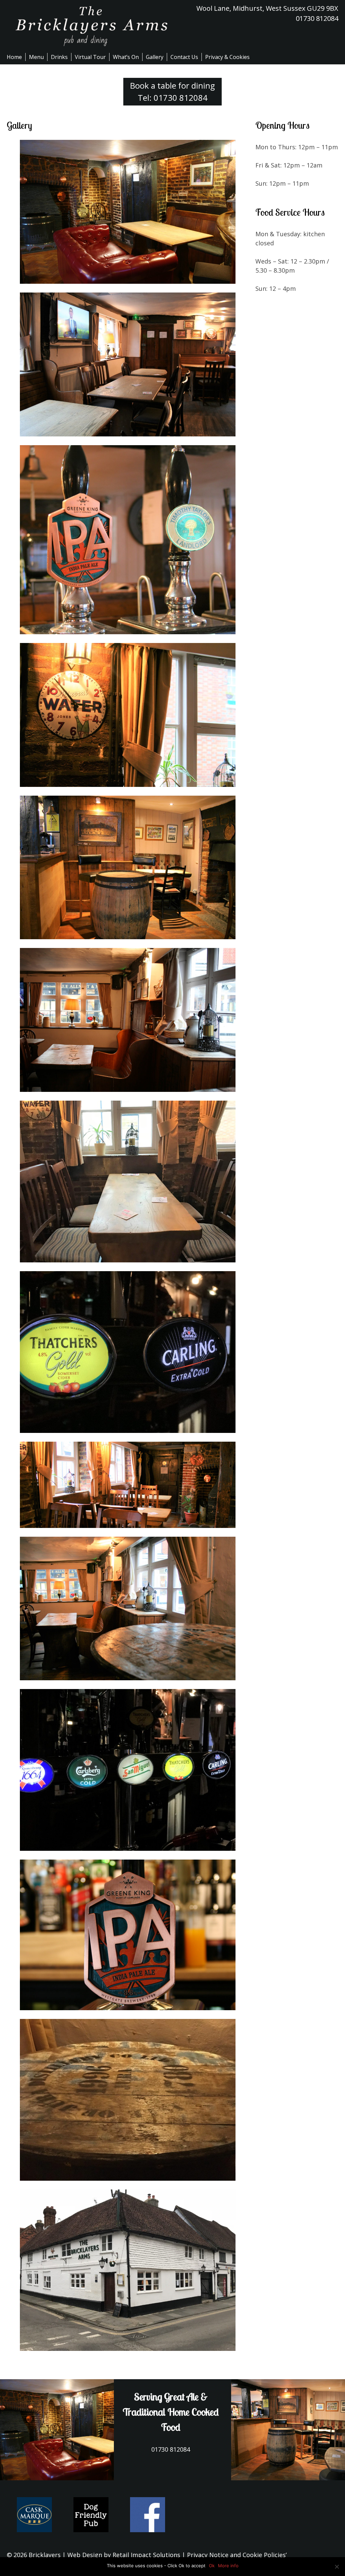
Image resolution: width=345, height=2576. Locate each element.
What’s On (126, 57)
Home (14, 57)
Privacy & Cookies (227, 57)
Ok (212, 2566)
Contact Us (184, 57)
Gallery (155, 57)
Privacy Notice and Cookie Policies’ (236, 2555)
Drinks (59, 57)
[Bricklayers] (90, 26)
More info (228, 2566)
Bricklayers (45, 2555)
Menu (36, 57)
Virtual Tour (90, 57)
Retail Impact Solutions (146, 2555)
